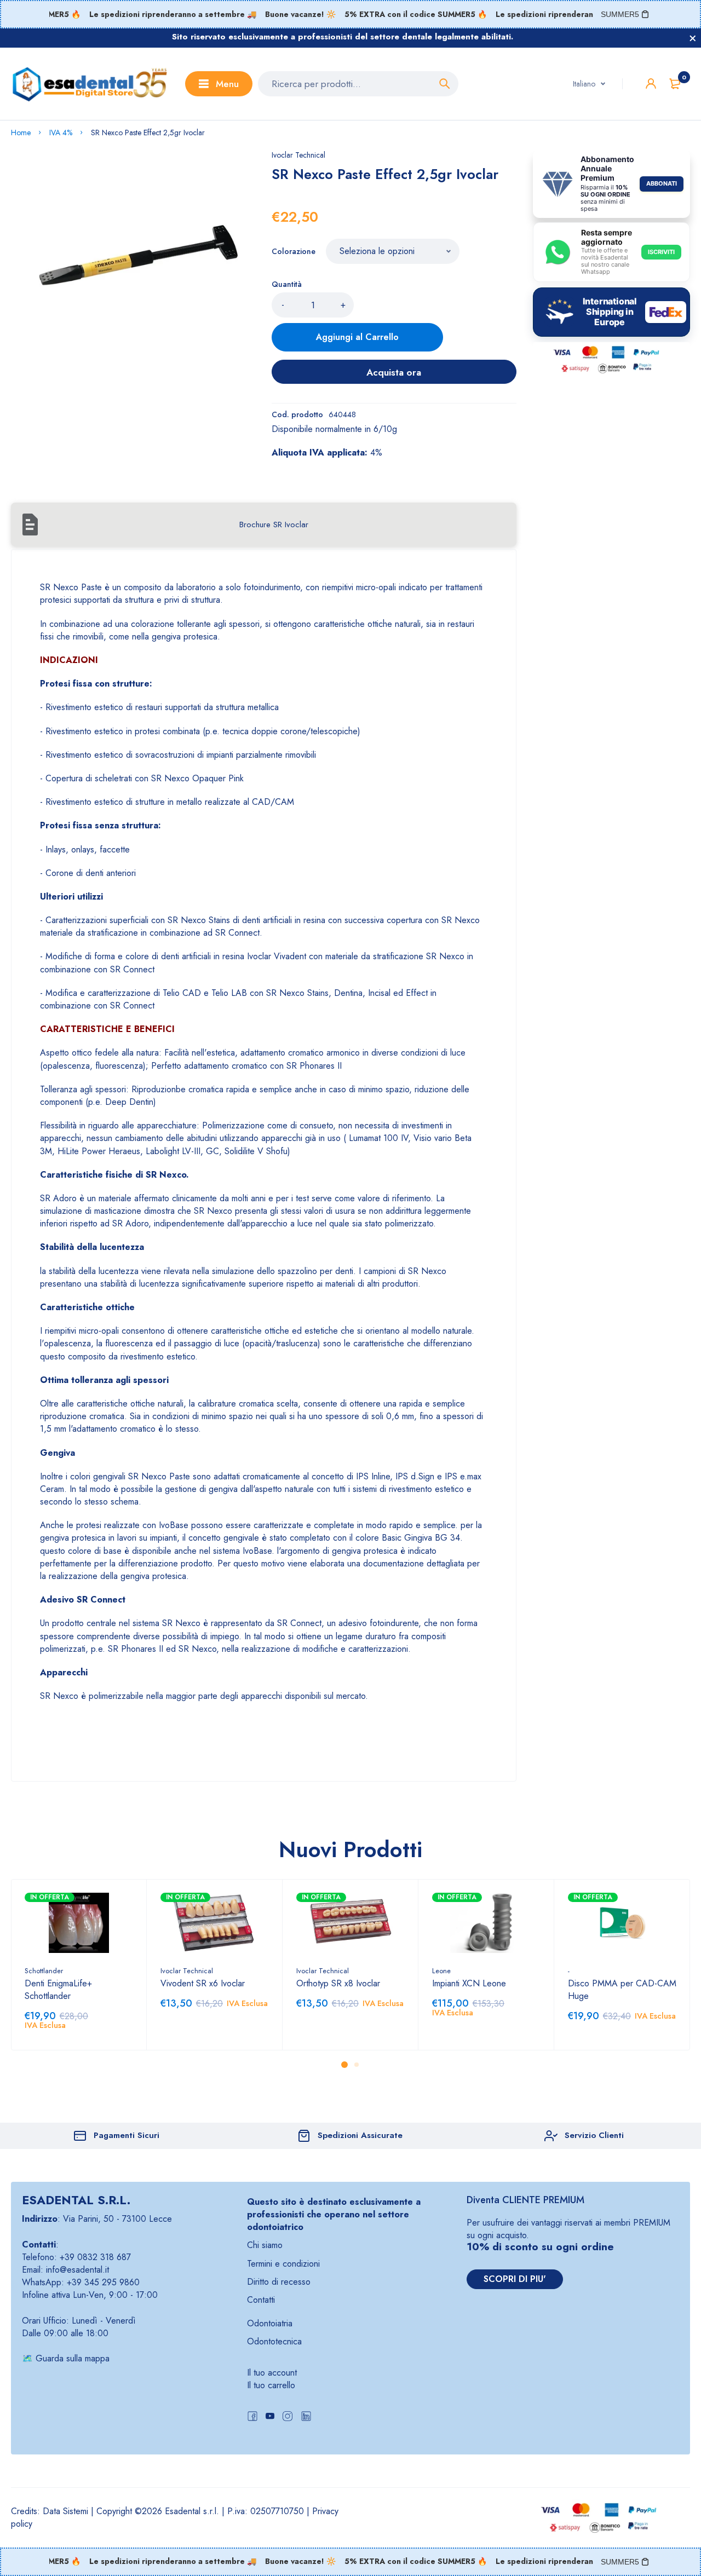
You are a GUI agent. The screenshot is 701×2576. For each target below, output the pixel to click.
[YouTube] (270, 2417)
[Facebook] (252, 2417)
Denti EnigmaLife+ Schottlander (58, 1990)
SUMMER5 (620, 14)
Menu (227, 84)
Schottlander (44, 1971)
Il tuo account (272, 2373)
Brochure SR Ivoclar (274, 525)
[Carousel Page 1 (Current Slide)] (344, 2065)
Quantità (287, 284)
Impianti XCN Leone (469, 1983)
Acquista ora (394, 372)
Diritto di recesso (279, 2282)
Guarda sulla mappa (73, 2358)
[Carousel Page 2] (357, 2065)
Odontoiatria (270, 2323)
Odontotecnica (274, 2341)
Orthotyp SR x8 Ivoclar (338, 1983)
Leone (441, 1971)
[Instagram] (288, 2417)
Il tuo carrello (271, 2385)
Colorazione (294, 251)
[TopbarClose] (693, 38)
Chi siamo (265, 2245)
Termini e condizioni (283, 2264)
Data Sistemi (65, 2511)
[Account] (651, 83)
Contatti (261, 2300)
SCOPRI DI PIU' (515, 2279)
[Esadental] (90, 84)
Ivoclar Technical (298, 155)
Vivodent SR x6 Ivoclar (203, 1983)
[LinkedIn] (306, 2417)
